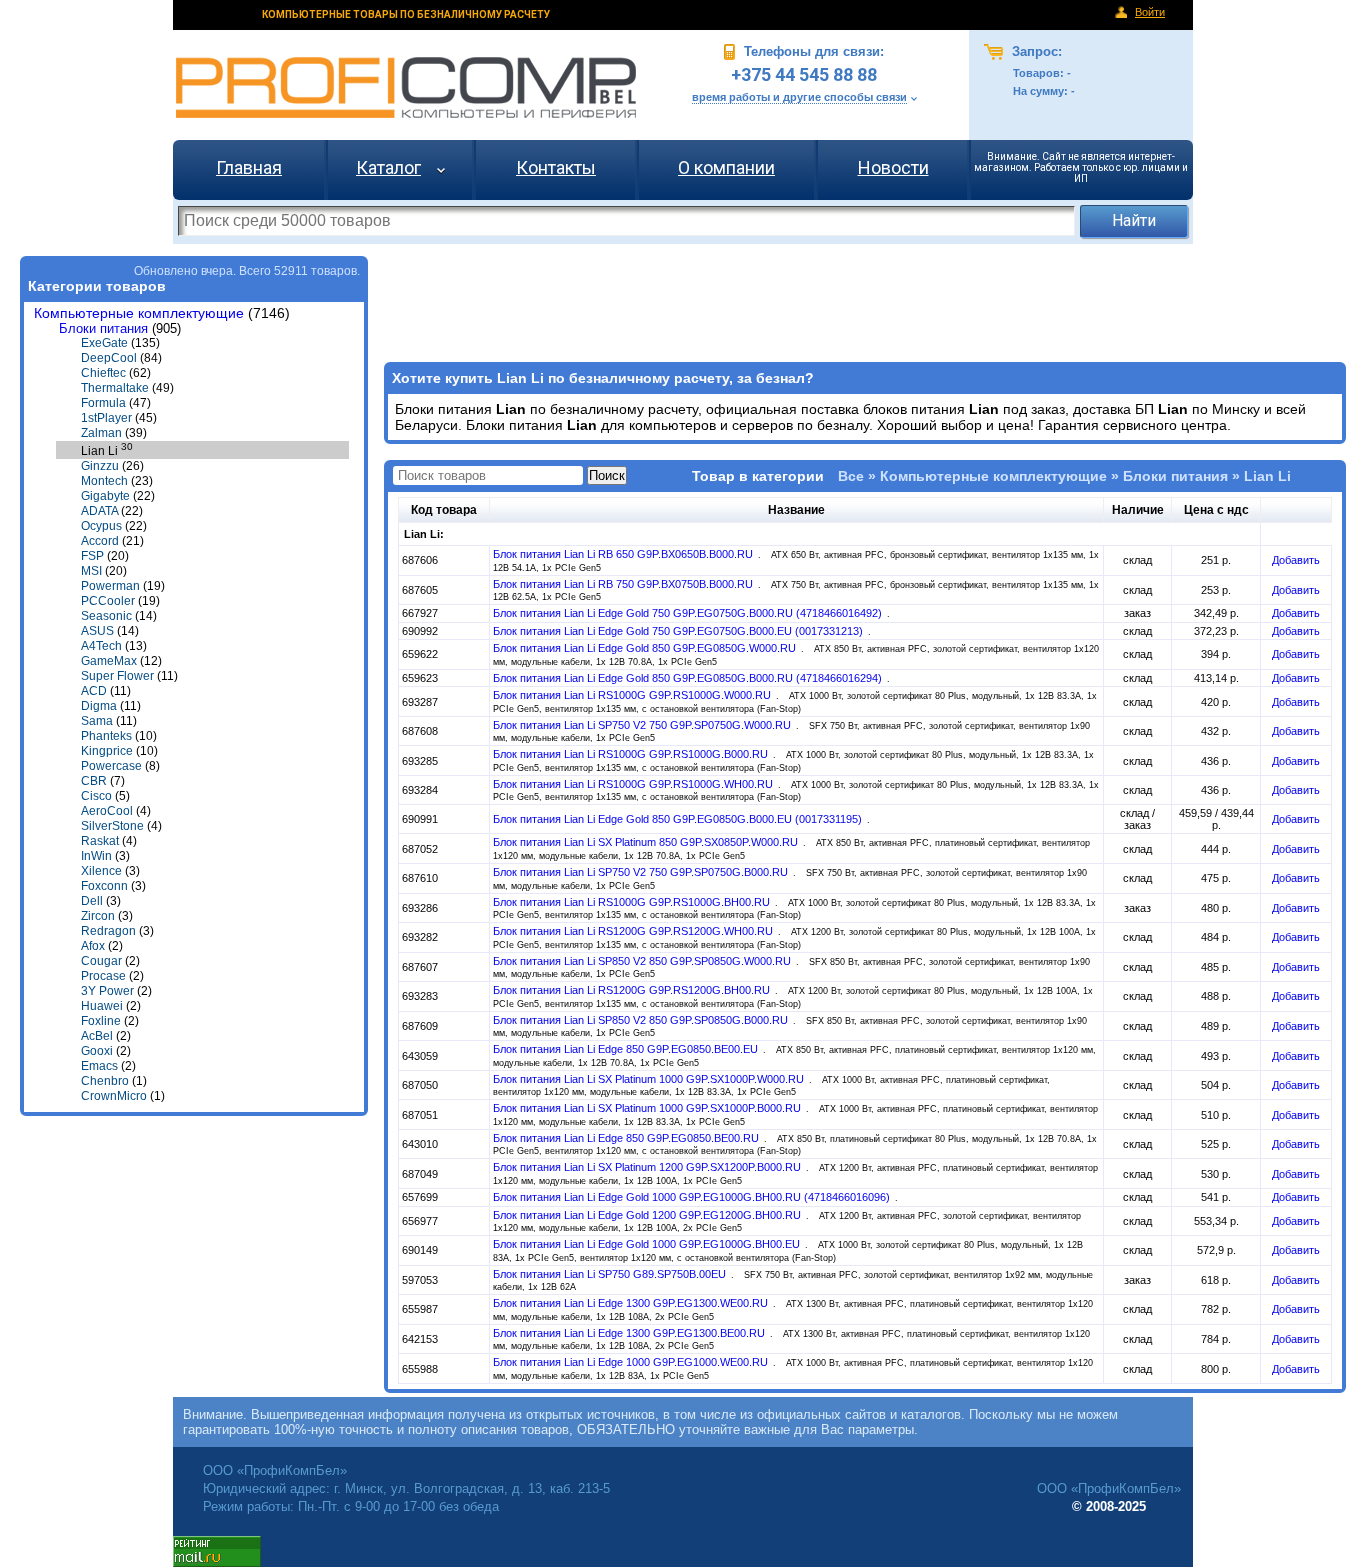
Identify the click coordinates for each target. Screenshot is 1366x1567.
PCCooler (108, 601)
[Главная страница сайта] (406, 87)
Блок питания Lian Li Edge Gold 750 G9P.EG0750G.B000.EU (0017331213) (679, 631)
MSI (91, 571)
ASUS (97, 631)
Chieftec (103, 373)
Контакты (556, 167)
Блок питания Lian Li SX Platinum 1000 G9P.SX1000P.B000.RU (648, 1108)
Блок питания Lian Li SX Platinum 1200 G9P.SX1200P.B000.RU (648, 1167)
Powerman (110, 586)
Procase (103, 976)
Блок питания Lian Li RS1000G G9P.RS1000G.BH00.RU (633, 902)
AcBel (97, 1036)
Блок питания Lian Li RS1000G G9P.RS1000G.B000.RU (632, 754)
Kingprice (107, 751)
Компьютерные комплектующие (139, 313)
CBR (94, 781)
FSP (92, 556)
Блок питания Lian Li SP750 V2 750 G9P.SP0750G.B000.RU (642, 872)
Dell (92, 901)
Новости (893, 167)
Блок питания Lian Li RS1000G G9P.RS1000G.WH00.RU (634, 784)
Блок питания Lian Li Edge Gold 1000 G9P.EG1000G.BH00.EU (648, 1244)
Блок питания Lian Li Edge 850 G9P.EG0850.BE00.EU (627, 1049)
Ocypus (101, 526)
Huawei (102, 1006)
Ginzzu (100, 466)
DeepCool (109, 358)
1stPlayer (106, 418)
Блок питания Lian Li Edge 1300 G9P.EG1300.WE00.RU (632, 1303)
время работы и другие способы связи (799, 97)
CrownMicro (114, 1096)
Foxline (101, 1021)
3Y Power (107, 991)
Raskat (100, 841)
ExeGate (104, 343)
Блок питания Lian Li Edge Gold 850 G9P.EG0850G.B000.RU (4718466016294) (689, 678)
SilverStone (112, 826)
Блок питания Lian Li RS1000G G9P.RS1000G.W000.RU (633, 695)
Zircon (98, 916)
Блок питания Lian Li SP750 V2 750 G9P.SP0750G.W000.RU (643, 725)
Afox (93, 946)
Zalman (101, 433)
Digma (99, 706)
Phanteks (106, 736)
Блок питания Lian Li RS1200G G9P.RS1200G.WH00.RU (634, 931)
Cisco (96, 796)
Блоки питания (103, 328)
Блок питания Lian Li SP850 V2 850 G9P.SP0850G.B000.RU (642, 1020)
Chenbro (105, 1081)
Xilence (101, 871)
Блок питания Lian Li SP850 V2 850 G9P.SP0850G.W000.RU (643, 961)
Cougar (101, 961)
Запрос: (1035, 51)
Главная (249, 167)
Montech (104, 481)
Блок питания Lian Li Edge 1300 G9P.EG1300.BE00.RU (630, 1333)
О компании (726, 167)
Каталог (388, 167)
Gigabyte (105, 496)
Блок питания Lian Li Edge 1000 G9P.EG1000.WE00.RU (632, 1362)
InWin (96, 856)
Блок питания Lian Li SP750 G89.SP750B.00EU (611, 1274)
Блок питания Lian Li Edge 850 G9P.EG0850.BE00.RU (627, 1138)
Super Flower (117, 676)
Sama (97, 721)
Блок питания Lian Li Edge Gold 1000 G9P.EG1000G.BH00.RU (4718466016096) (693, 1197)
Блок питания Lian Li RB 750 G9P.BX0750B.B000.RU (624, 584)
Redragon (108, 931)
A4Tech (101, 646)
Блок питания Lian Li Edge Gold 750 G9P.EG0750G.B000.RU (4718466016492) (689, 613)
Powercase (111, 766)
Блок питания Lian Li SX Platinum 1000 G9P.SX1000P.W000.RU (650, 1079)
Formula (103, 403)
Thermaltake (115, 388)
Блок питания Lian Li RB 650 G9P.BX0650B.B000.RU (624, 554)
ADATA (99, 511)
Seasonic (106, 616)
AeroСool (107, 811)
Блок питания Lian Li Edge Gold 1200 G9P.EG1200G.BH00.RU (648, 1215)
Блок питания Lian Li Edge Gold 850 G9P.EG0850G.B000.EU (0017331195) (679, 819)
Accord (100, 541)
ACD (94, 691)
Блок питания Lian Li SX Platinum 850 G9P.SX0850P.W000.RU (647, 842)
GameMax (109, 661)
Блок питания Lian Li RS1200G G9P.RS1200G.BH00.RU (633, 990)
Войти (1150, 12)
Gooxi (97, 1051)
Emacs (99, 1066)
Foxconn (104, 886)
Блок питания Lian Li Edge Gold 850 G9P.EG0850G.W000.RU (646, 648)
